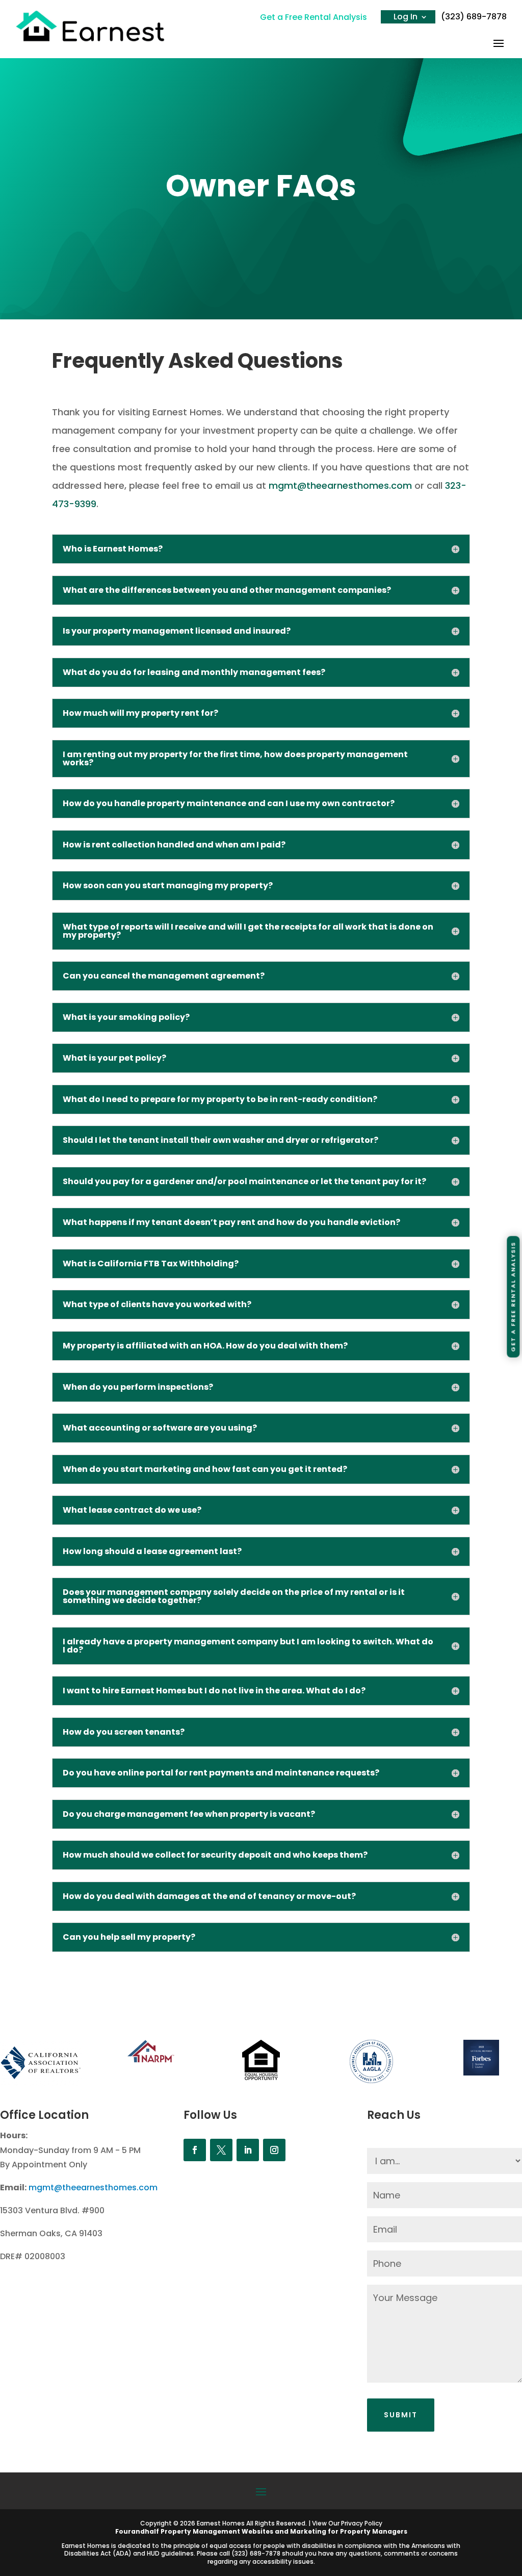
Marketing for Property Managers (349, 2531)
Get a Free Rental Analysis (314, 17)
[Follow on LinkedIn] (248, 2150)
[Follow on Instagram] (274, 2150)
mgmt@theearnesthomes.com (340, 485)
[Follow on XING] (221, 2150)
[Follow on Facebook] (195, 2150)
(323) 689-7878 (474, 17)
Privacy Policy (362, 2523)
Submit (401, 2415)
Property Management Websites (217, 2531)
